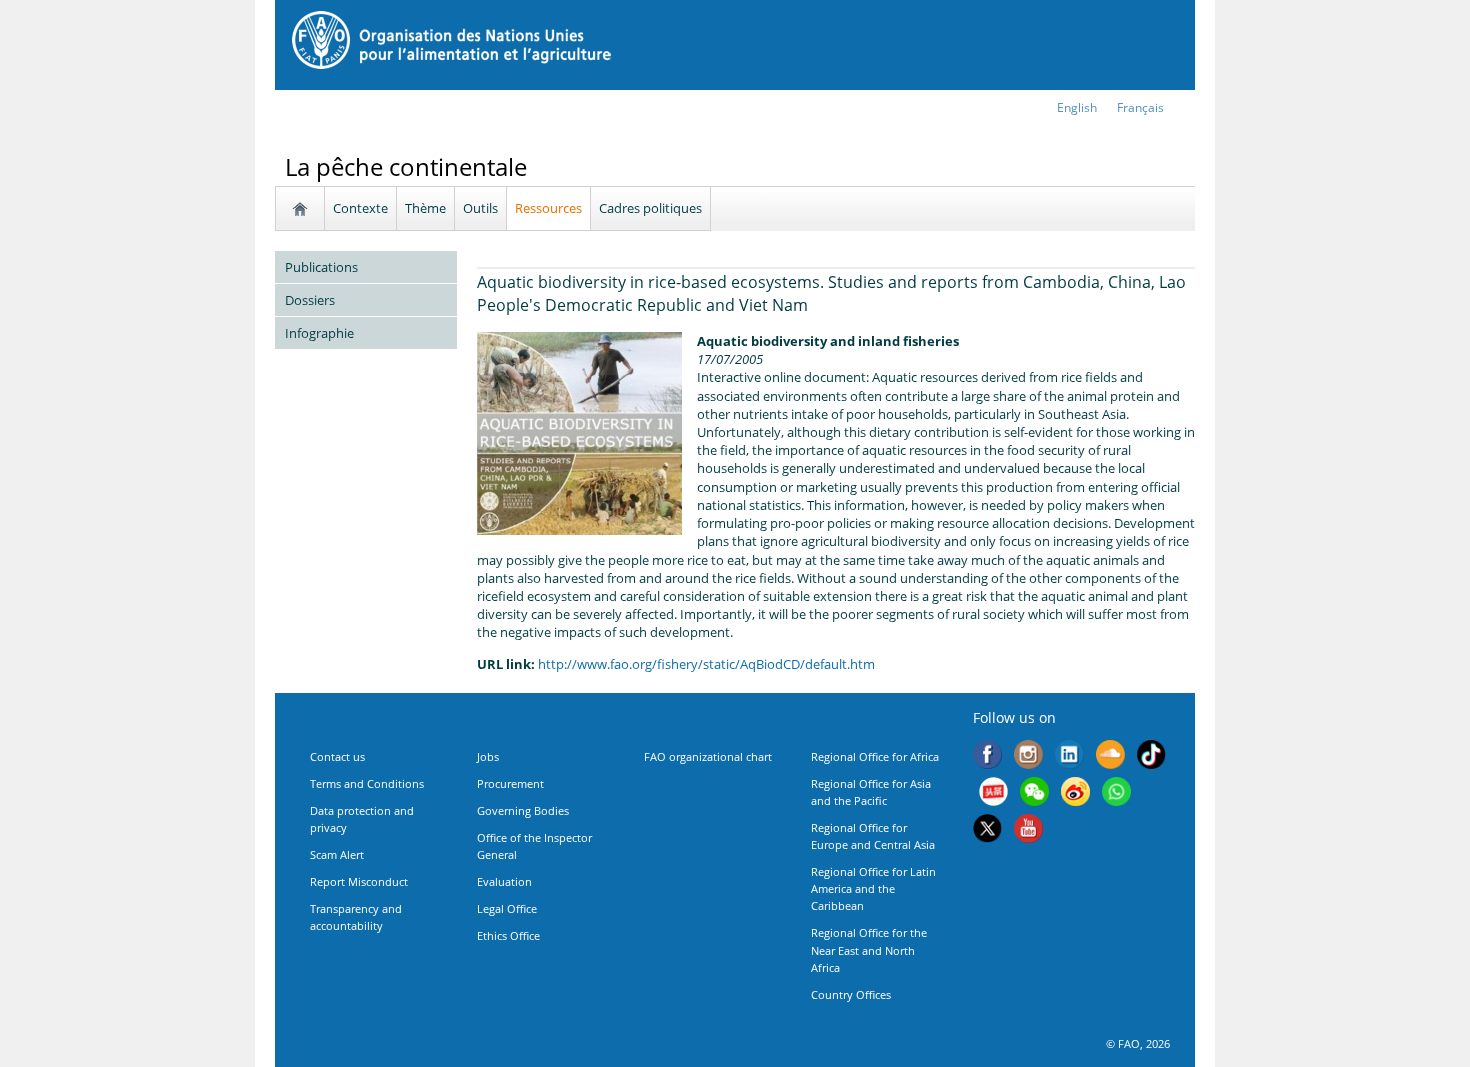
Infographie (319, 333)
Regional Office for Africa (875, 756)
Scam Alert (337, 854)
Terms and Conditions (367, 783)
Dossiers (310, 300)
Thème (425, 208)
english (1077, 107)
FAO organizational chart (708, 756)
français (1140, 107)
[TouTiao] (993, 794)
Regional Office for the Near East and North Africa (869, 949)
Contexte (360, 208)
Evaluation (504, 881)
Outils (480, 208)
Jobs (488, 756)
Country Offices (851, 994)
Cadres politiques (650, 208)
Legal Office (507, 908)
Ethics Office (508, 935)
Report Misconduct (359, 881)
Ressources (548, 208)
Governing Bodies (523, 810)
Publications (321, 267)
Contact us (337, 756)
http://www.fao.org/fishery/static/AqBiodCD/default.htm (706, 664)
